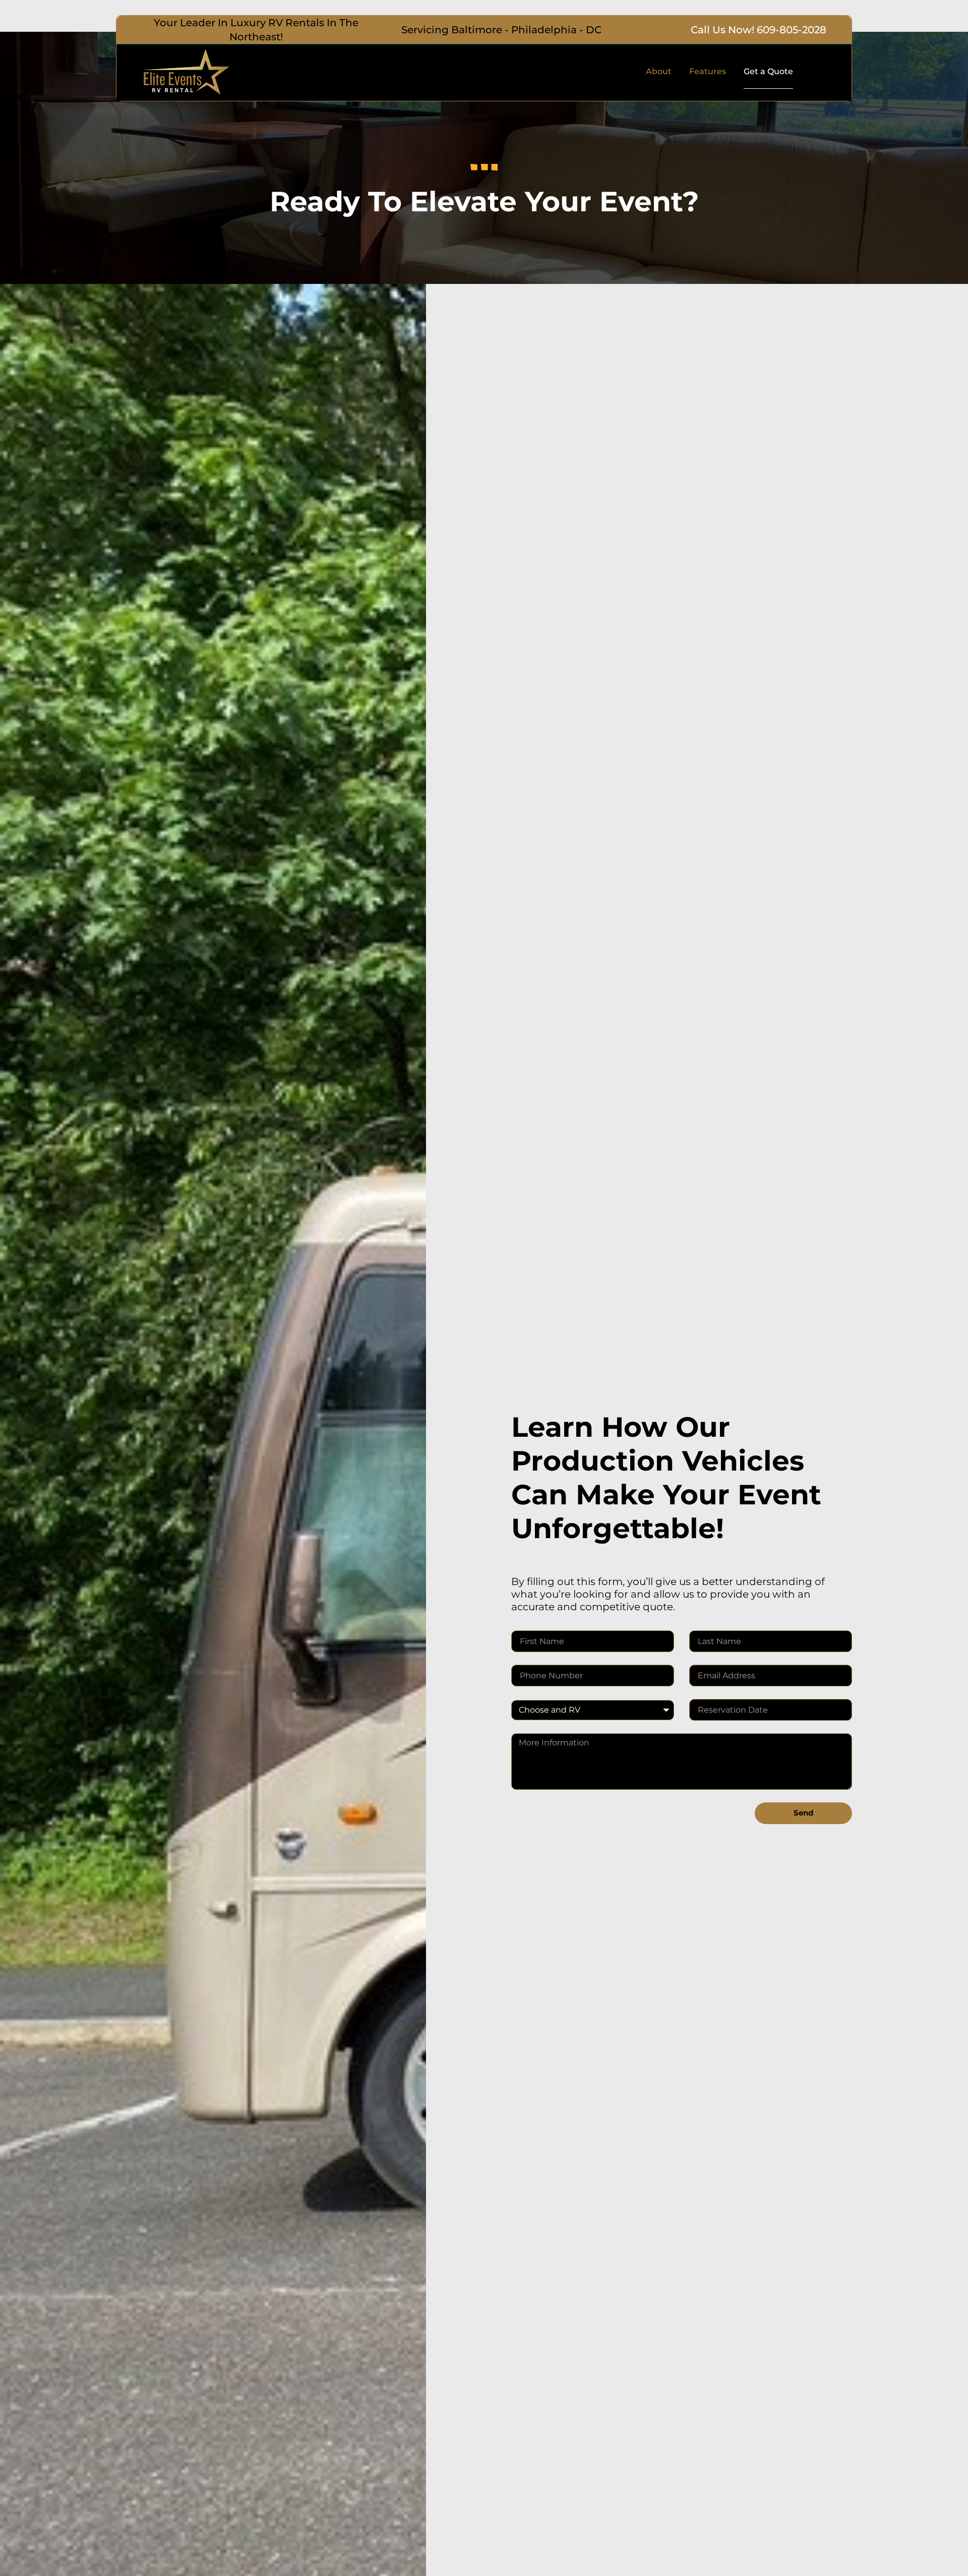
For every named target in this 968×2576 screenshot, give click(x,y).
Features (708, 71)
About (659, 71)
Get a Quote (768, 71)
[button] (256, 30)
